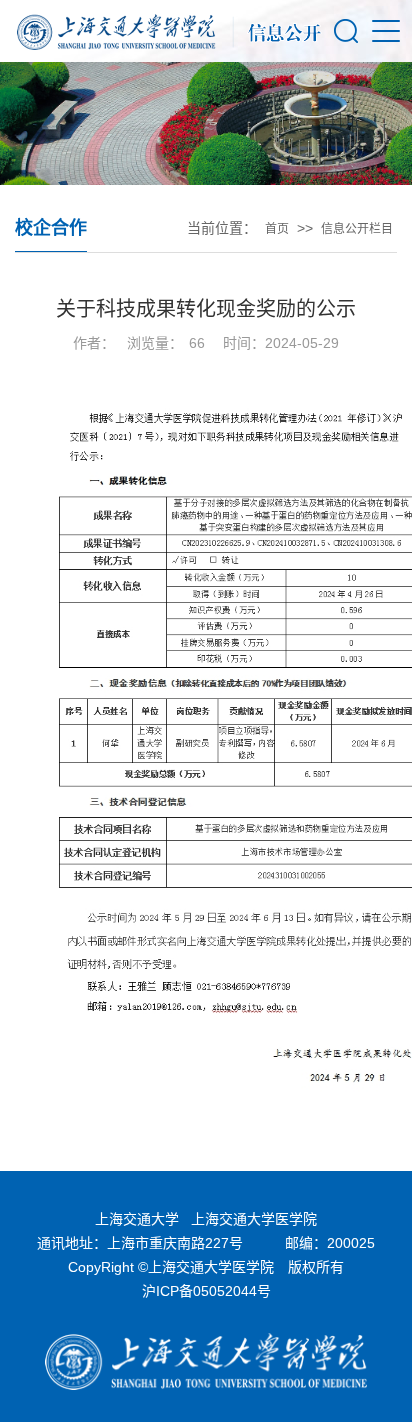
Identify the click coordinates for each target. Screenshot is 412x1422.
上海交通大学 (137, 1219)
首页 (277, 229)
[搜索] (346, 31)
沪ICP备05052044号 (206, 1291)
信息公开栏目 (357, 229)
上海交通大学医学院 (254, 1219)
